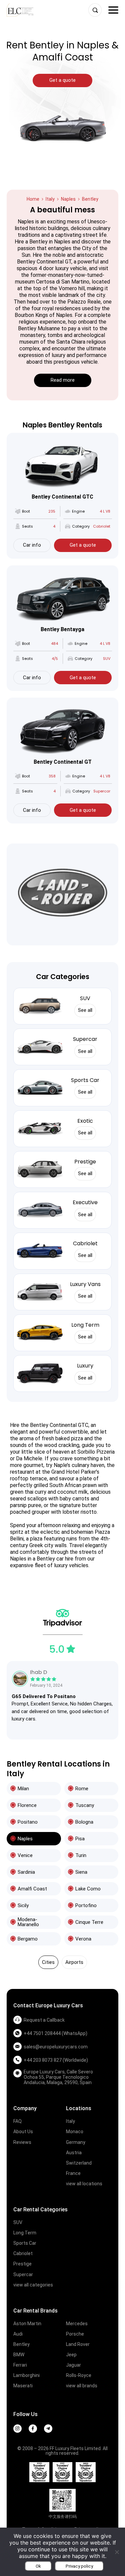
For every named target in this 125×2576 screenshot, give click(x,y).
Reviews (22, 2142)
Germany (76, 2142)
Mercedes (77, 2324)
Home (33, 199)
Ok (38, 2566)
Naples (68, 199)
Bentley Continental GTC (62, 497)
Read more (63, 380)
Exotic (85, 1121)
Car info (32, 545)
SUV (85, 998)
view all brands (82, 2386)
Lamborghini (26, 2375)
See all (85, 1010)
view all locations (84, 2184)
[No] (117, 2552)
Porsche (75, 2334)
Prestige (85, 1162)
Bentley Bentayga (62, 629)
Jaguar (73, 2365)
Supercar (85, 1039)
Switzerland (79, 2163)
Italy (50, 199)
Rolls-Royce (79, 2375)
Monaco (75, 2132)
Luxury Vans (85, 1284)
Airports (74, 1962)
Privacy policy (79, 2566)
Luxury (85, 1366)
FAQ (17, 2121)
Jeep (71, 2355)
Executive (85, 1202)
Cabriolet (85, 1243)
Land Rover (78, 2344)
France (73, 2173)
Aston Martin (27, 2324)
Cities (48, 1962)
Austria (74, 2153)
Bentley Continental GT (63, 762)
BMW (19, 2355)
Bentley (21, 2344)
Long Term (85, 1325)
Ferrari (20, 2365)
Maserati (23, 2386)
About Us (23, 2132)
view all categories (33, 2285)
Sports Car (85, 1080)
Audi (18, 2334)
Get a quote (83, 545)
